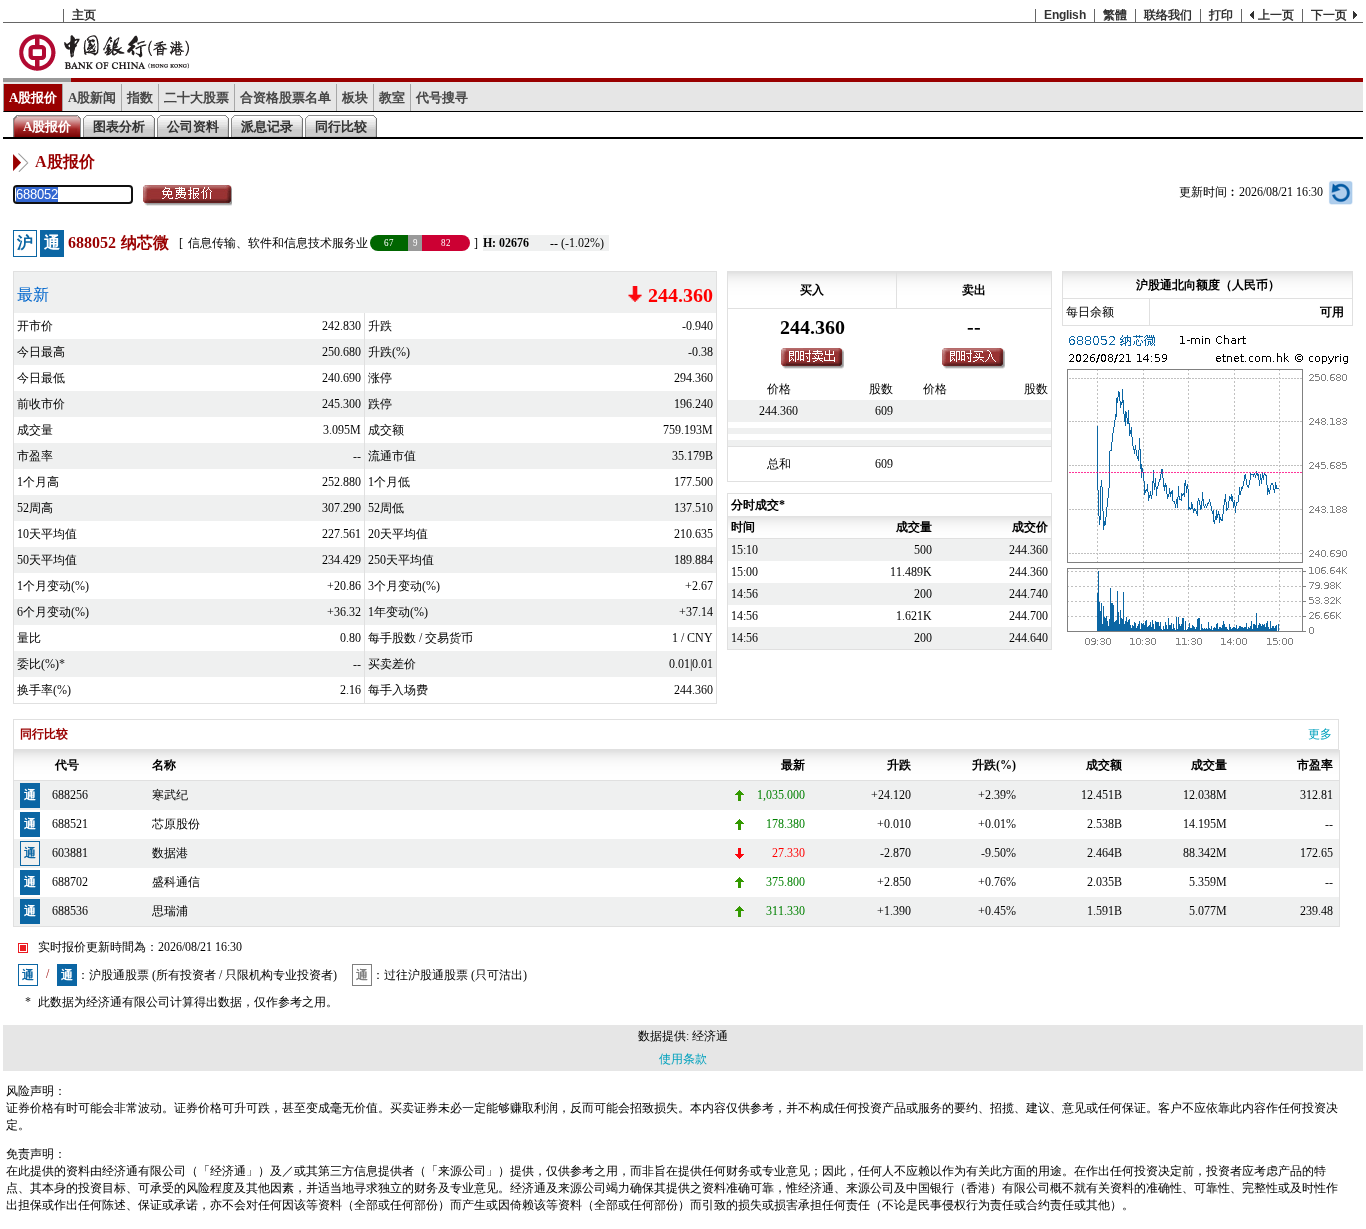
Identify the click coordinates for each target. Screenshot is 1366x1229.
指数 (140, 97)
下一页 (1329, 15)
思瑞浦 (170, 911)
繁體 (1115, 15)
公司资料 (193, 126)
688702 (70, 882)
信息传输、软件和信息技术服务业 (278, 243)
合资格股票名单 (285, 97)
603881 (70, 853)
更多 (1320, 734)
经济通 (710, 1036)
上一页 (1276, 15)
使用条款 (683, 1059)
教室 (392, 97)
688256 (70, 795)
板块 (355, 97)
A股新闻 (92, 97)
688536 (70, 911)
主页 (84, 15)
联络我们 (1168, 15)
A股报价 (33, 97)
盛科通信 (176, 882)
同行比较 (341, 126)
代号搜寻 (442, 97)
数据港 (170, 853)
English (1065, 15)
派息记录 (267, 126)
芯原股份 (176, 824)
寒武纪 (170, 795)
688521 (70, 824)
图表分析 (119, 126)
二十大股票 (196, 97)
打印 (1221, 15)
